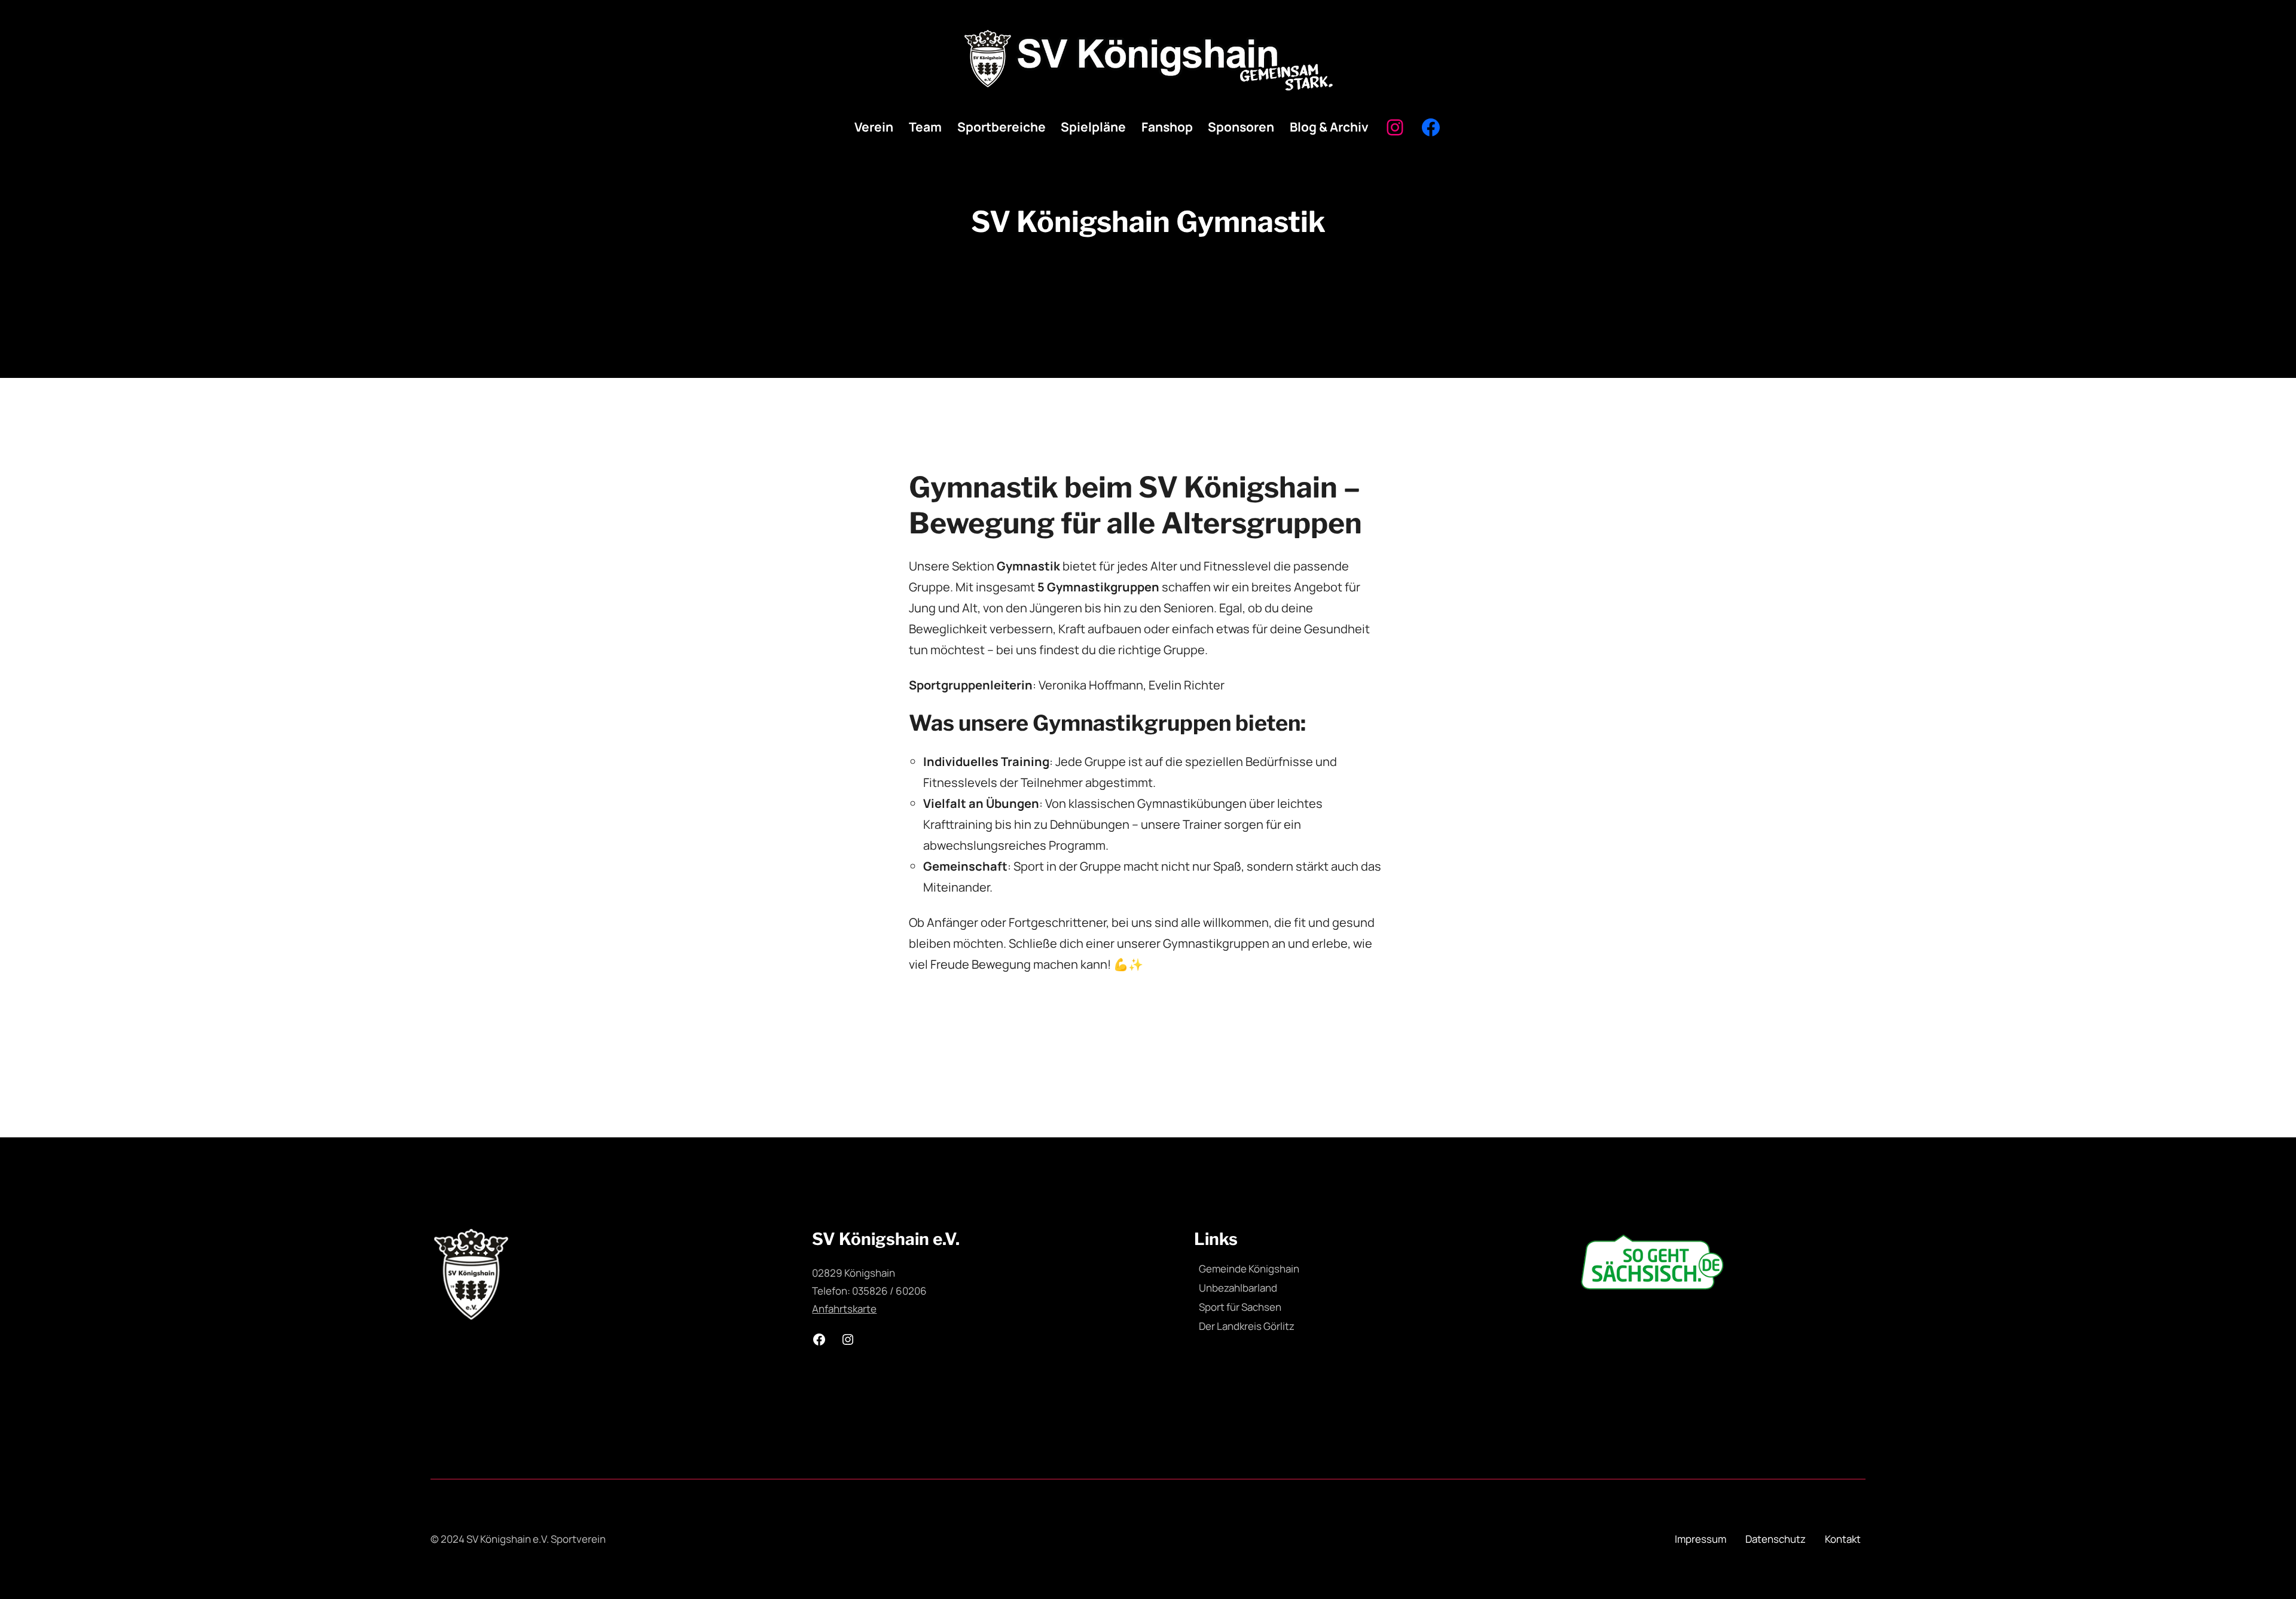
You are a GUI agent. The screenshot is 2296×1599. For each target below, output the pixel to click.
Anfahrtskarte (844, 1309)
